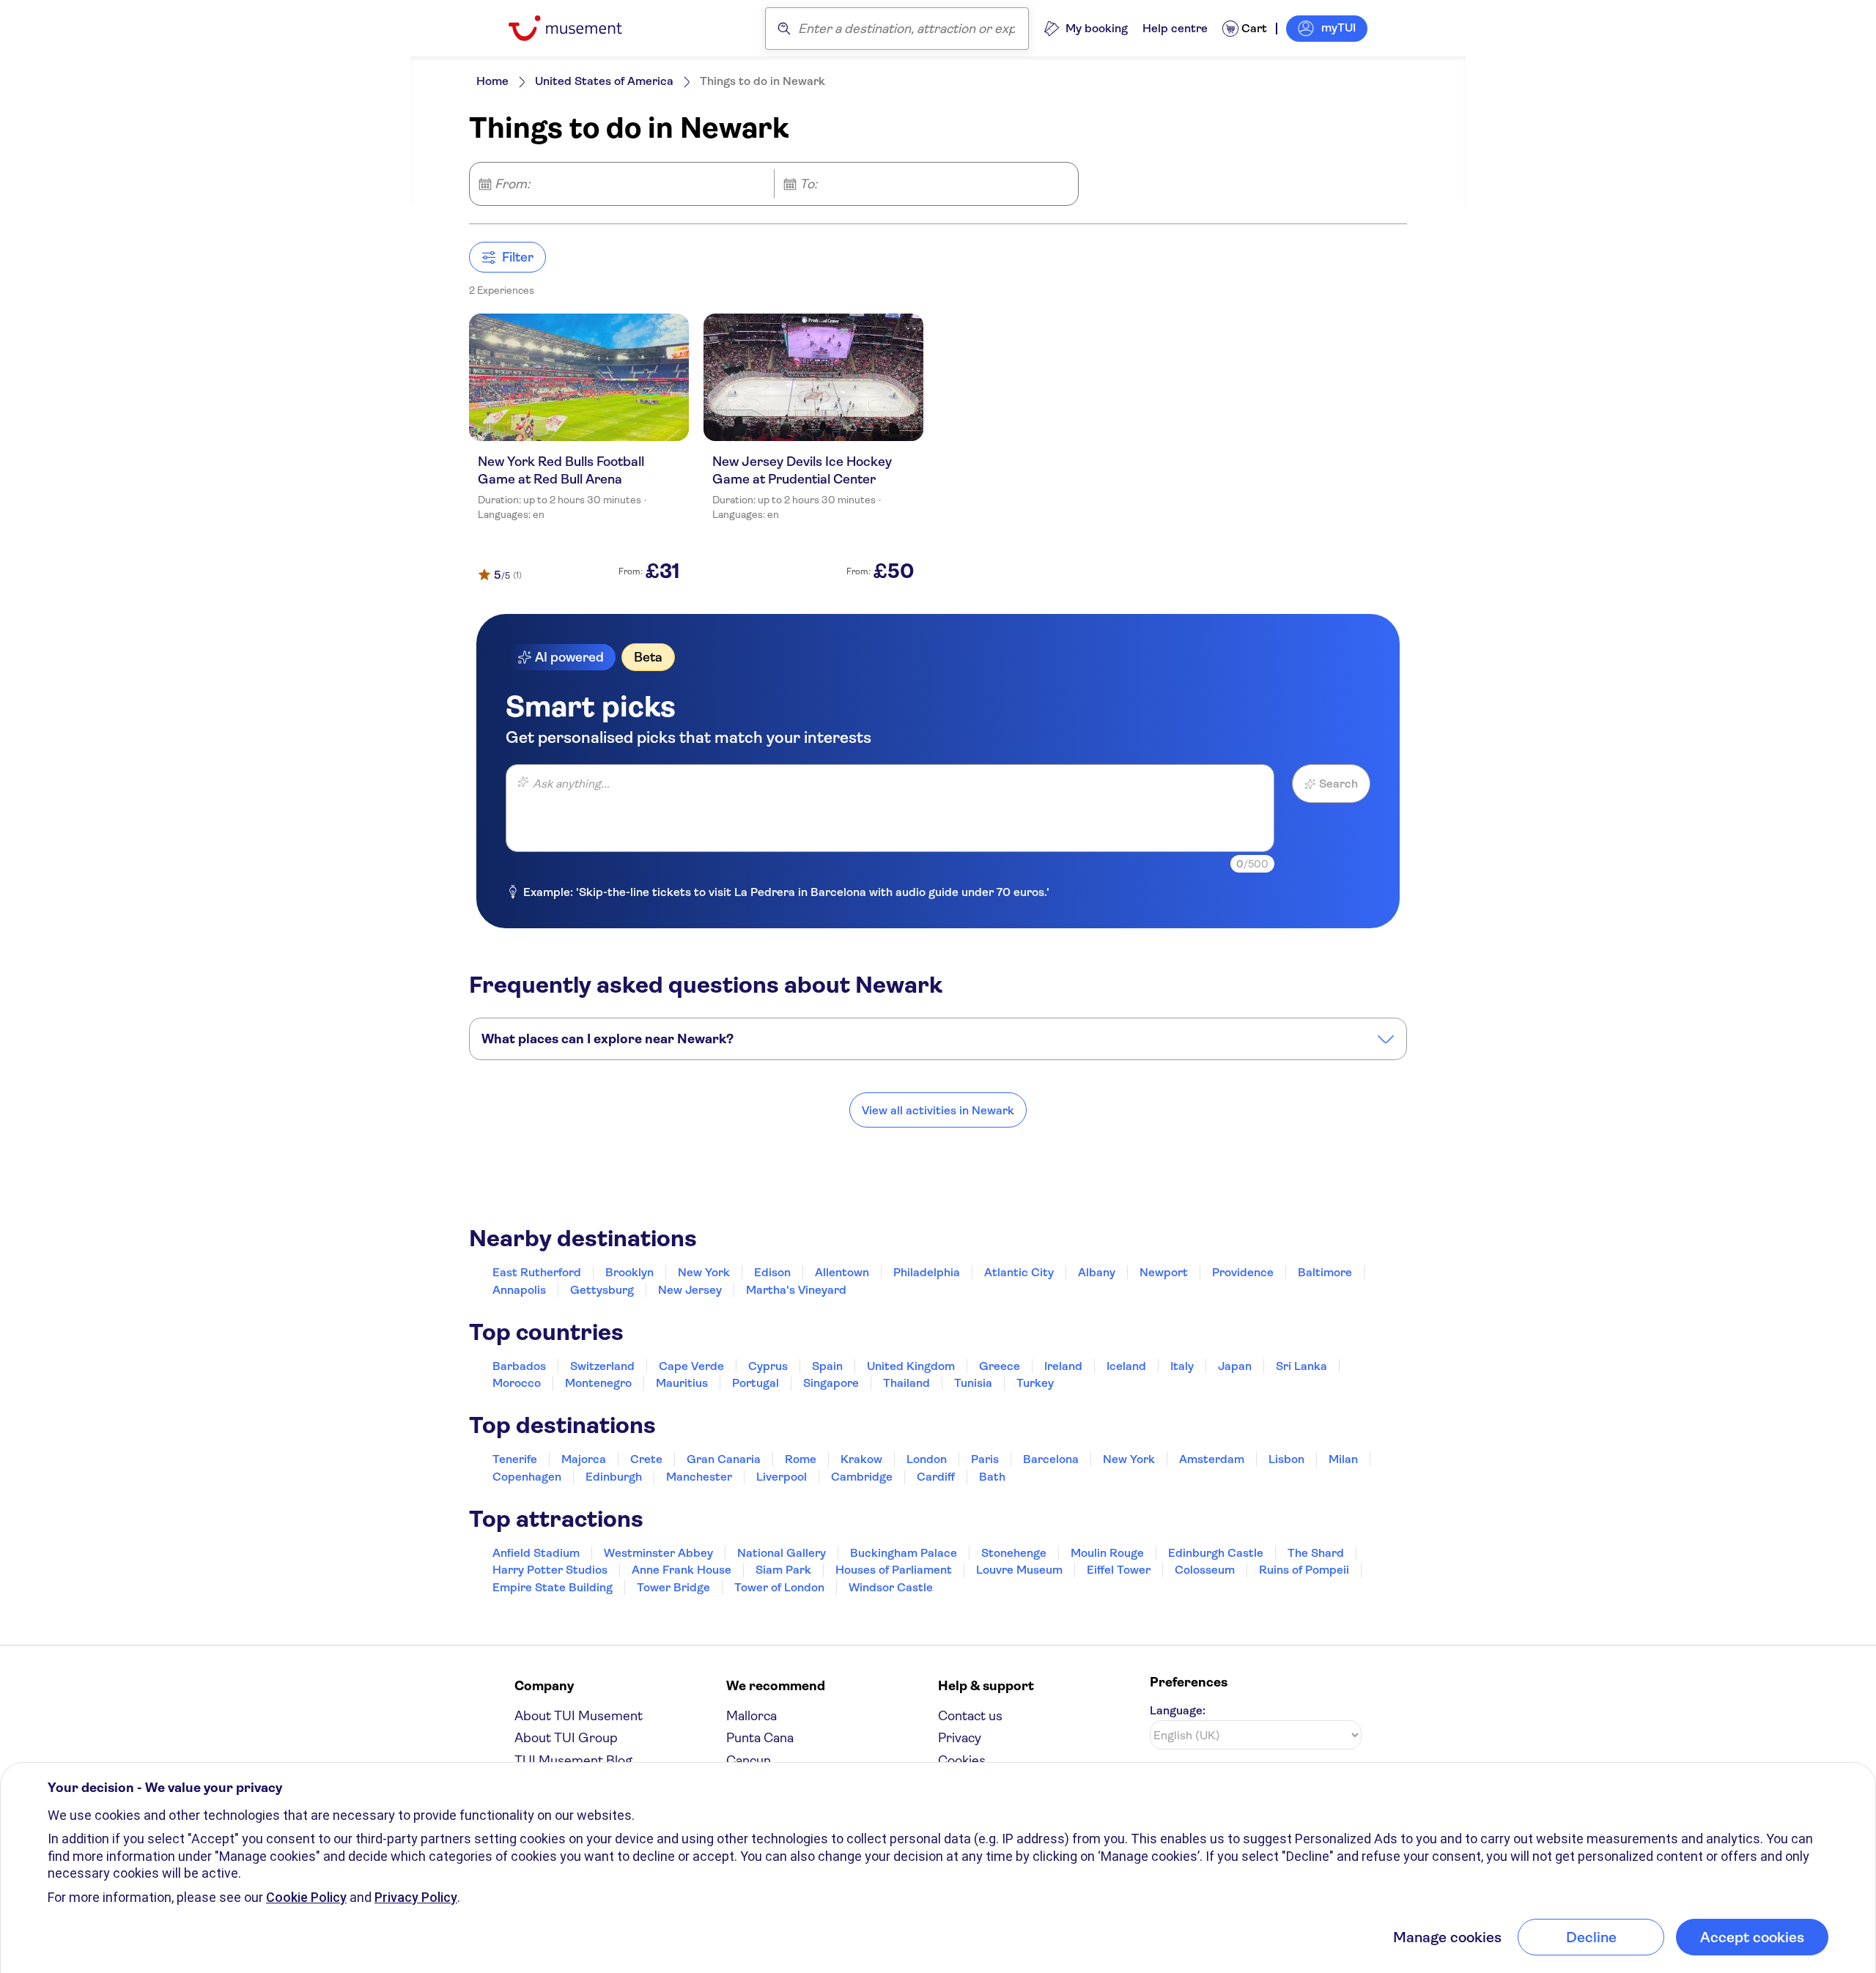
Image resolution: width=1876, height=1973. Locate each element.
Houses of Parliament (894, 1570)
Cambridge (862, 1477)
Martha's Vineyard (796, 1290)
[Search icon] (784, 29)
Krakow (861, 1459)
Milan (1343, 1459)
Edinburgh (614, 1477)
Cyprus (768, 1366)
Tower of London (779, 1587)
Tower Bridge (673, 1587)
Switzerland (602, 1366)
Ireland (1063, 1366)
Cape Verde (691, 1366)
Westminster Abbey (658, 1553)
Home (492, 81)
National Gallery (782, 1553)
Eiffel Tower (1119, 1570)
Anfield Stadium (536, 1553)
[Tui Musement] (576, 28)
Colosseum (1205, 1570)
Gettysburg (602, 1290)
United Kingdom (911, 1366)
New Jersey (690, 1290)
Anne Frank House (682, 1570)
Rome (801, 1459)
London (927, 1459)
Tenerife (515, 1459)
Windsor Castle (891, 1587)
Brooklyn (629, 1272)
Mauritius (682, 1383)
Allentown (842, 1272)
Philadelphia (927, 1272)
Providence (1243, 1272)
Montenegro (598, 1383)
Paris (985, 1459)
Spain (827, 1366)
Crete (646, 1459)
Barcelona (1051, 1459)
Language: (1178, 1710)
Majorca (584, 1459)
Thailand (906, 1383)
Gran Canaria (724, 1459)
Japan (1235, 1366)
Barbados (519, 1366)
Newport (1164, 1272)
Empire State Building (553, 1587)
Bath (992, 1477)
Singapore (831, 1383)
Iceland (1126, 1366)
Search (1338, 784)
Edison (772, 1272)
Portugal (756, 1383)
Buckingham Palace (904, 1553)
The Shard (1316, 1553)
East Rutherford (537, 1272)
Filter (518, 257)
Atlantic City (1019, 1272)
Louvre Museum (1019, 1570)
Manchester (699, 1477)
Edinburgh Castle (1216, 1553)
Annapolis (519, 1290)
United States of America (604, 81)
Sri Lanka (1301, 1366)
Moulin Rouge (1107, 1553)
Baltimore (1325, 1272)
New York (704, 1272)
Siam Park (783, 1570)
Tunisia (973, 1383)
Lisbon (1286, 1459)
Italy (1182, 1366)
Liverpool (782, 1477)
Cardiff (936, 1477)
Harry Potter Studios (550, 1570)
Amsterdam (1212, 1459)
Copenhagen (527, 1477)
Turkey (1035, 1383)
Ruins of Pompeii (1304, 1570)
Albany (1097, 1272)
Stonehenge (1014, 1553)
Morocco (517, 1383)
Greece (1000, 1366)
